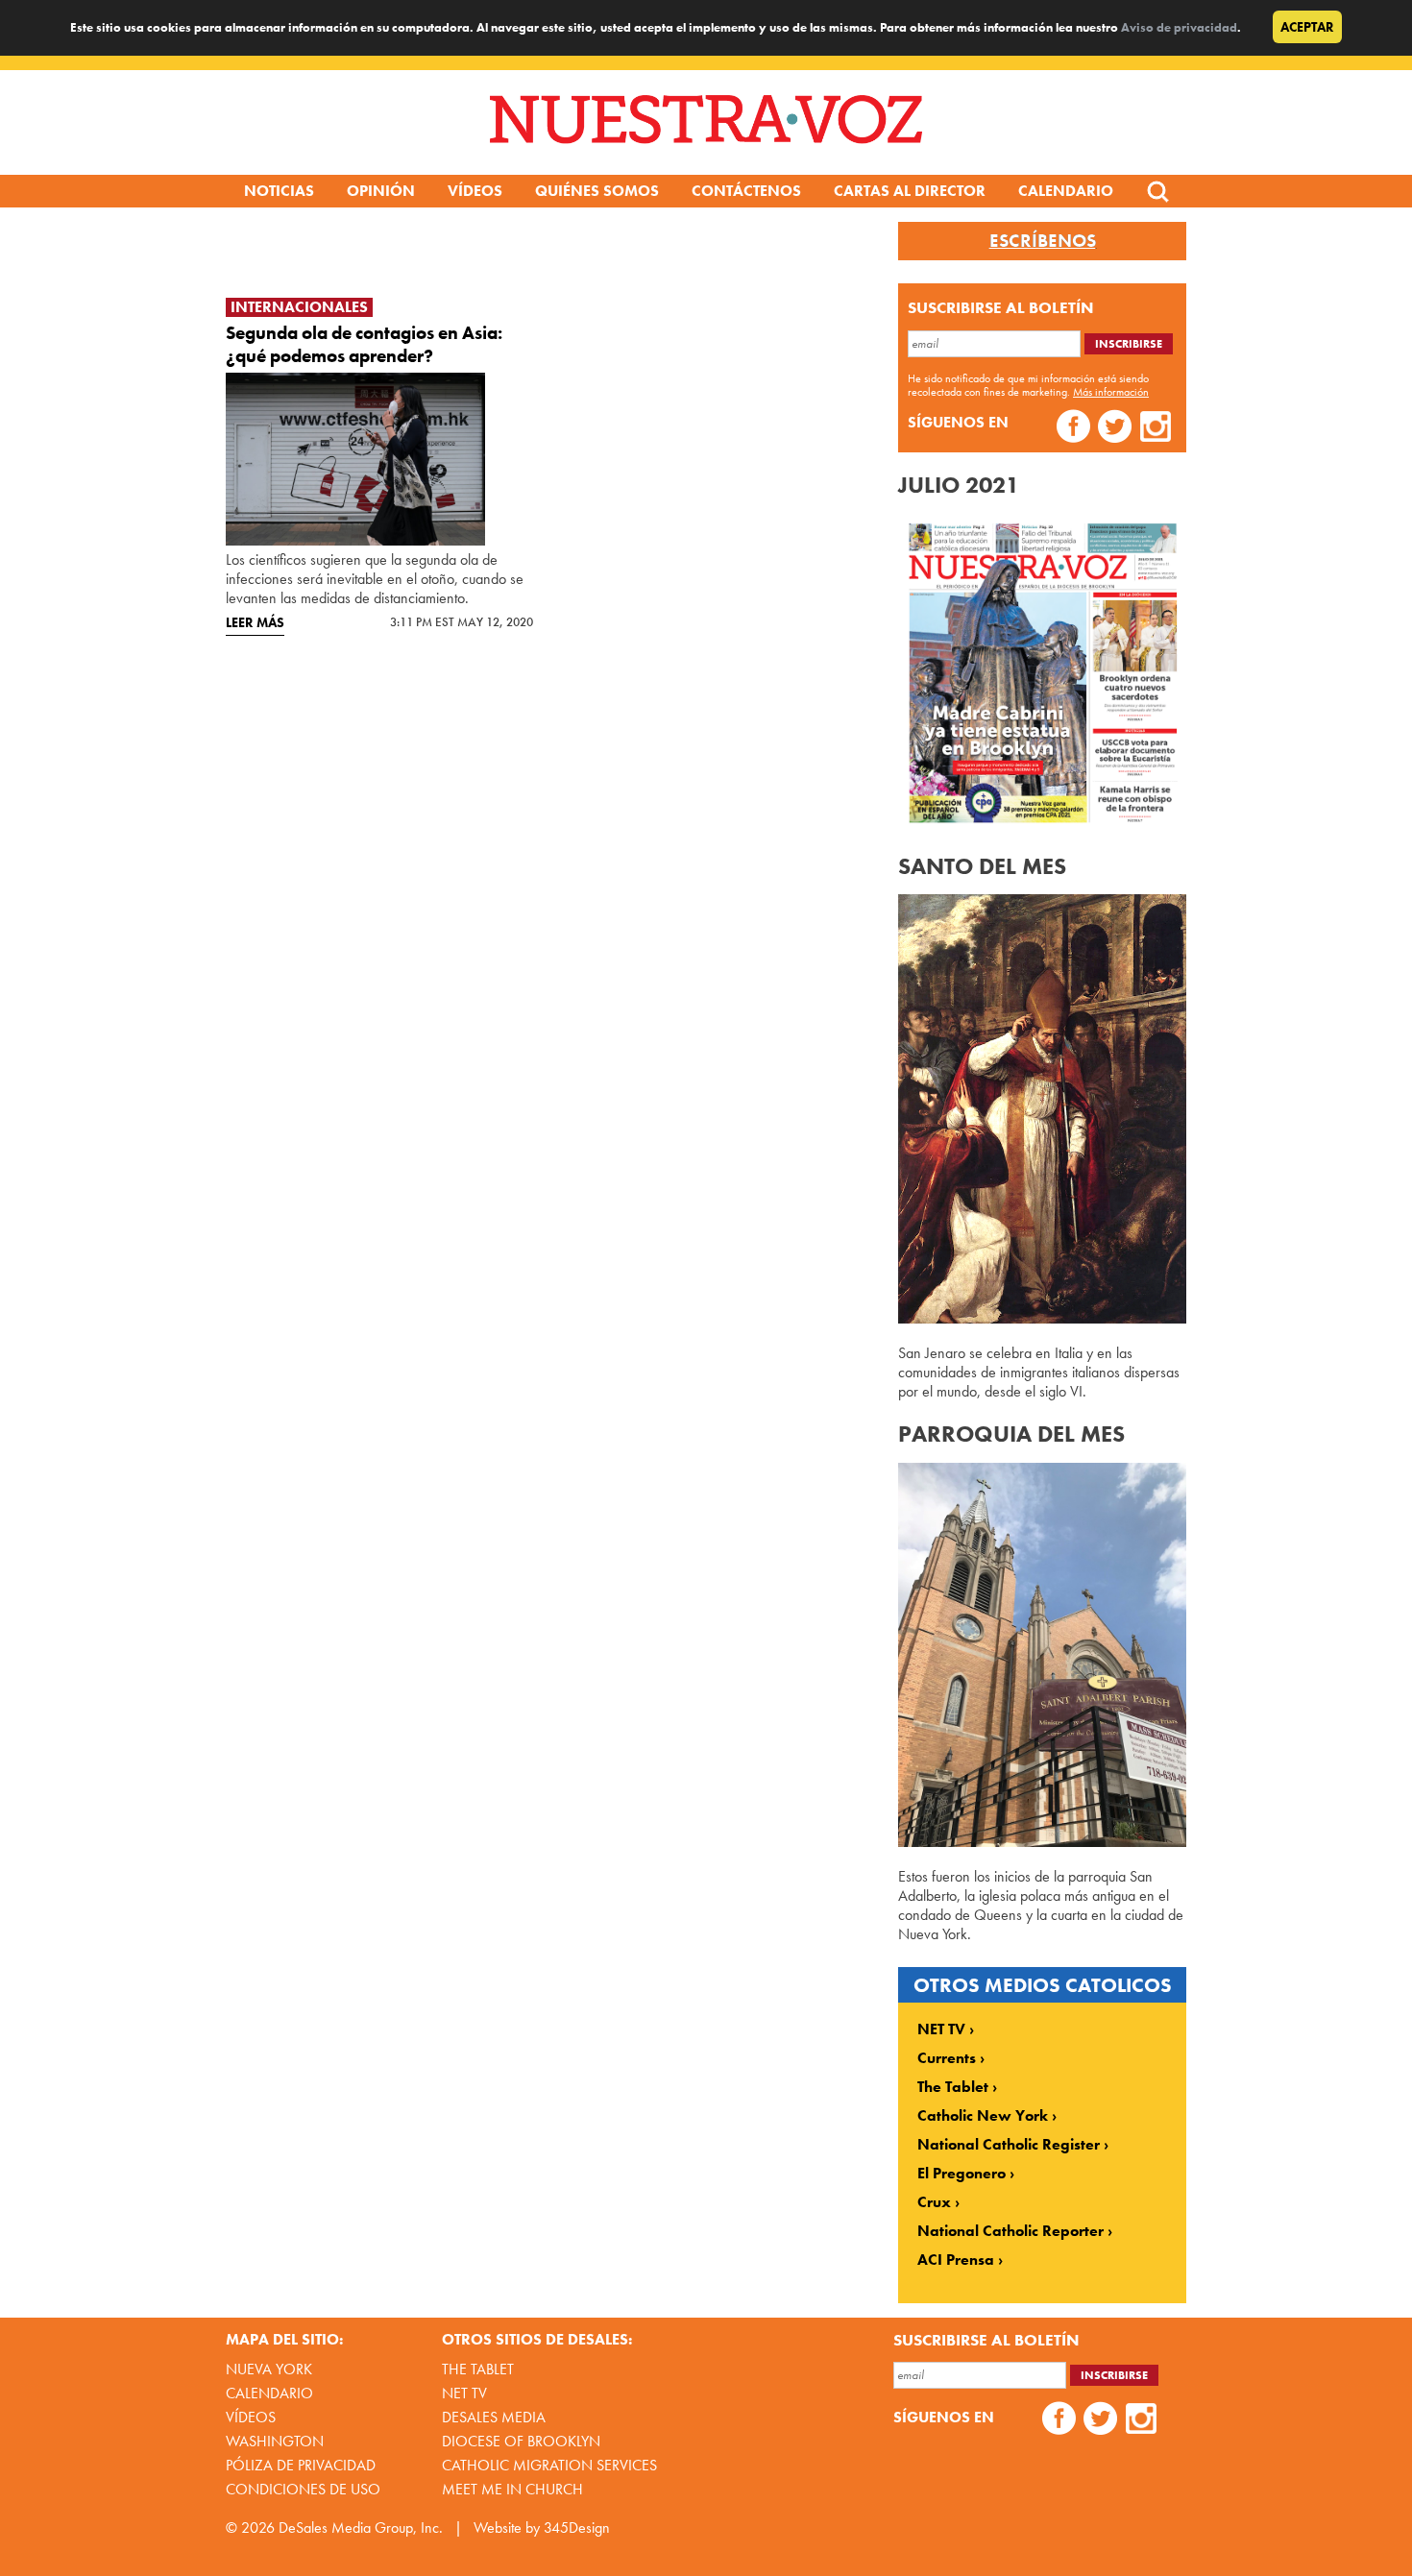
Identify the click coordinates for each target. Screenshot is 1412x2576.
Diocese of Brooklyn (521, 2441)
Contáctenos (746, 191)
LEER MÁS (255, 622)
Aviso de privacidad (1179, 27)
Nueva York (269, 2369)
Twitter (1115, 429)
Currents (947, 2058)
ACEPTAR (1307, 27)
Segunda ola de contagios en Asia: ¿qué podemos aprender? (364, 344)
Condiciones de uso (303, 2489)
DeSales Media (494, 2417)
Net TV (464, 2393)
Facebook (1073, 429)
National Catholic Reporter (1010, 2231)
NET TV (941, 2029)
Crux (934, 2202)
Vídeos (475, 191)
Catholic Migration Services (549, 2465)
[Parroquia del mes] (1042, 1842)
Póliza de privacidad (301, 2465)
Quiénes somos (597, 191)
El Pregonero (962, 2174)
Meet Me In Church (512, 2489)
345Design (577, 2527)
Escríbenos (1043, 241)
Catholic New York (983, 2116)
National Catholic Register (1009, 2145)
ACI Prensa (956, 2260)
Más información (1111, 392)
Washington (275, 2441)
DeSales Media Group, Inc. (361, 2527)
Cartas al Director (910, 191)
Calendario (1066, 191)
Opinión (381, 191)
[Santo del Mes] (1042, 1318)
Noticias (279, 191)
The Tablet (953, 2087)
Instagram (1156, 429)
